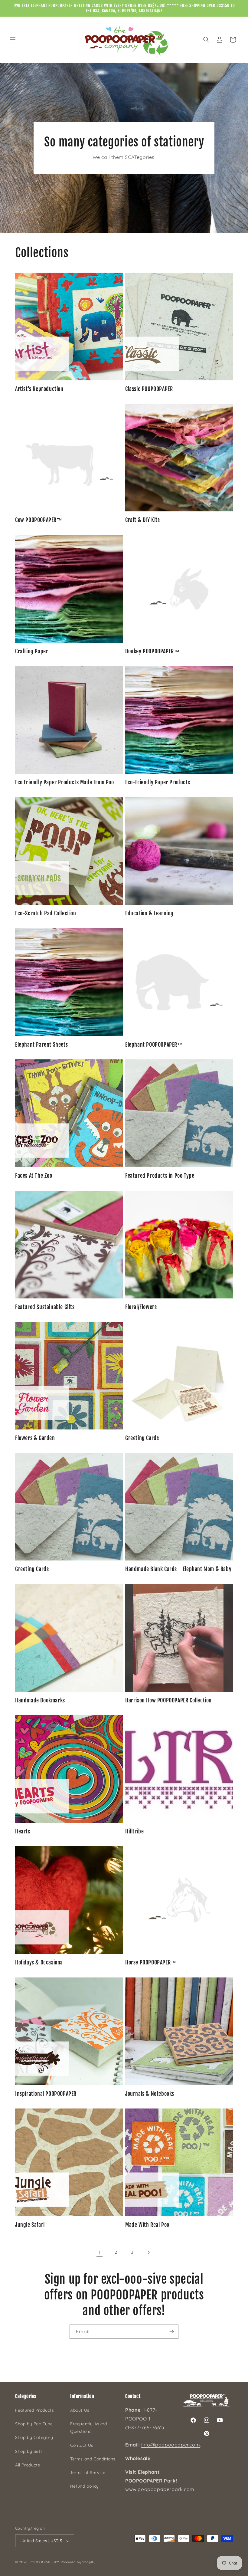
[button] (13, 40)
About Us (80, 2410)
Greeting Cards (142, 1438)
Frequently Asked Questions (89, 2428)
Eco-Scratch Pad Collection (46, 913)
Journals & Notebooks (150, 2094)
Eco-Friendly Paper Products (158, 782)
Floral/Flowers (141, 1307)
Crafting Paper (32, 651)
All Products (28, 2465)
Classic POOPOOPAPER (149, 389)
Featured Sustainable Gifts (45, 1307)
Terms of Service (88, 2473)
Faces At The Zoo (34, 1176)
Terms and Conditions (93, 2459)
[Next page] (148, 2253)
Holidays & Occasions (39, 1962)
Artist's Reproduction (39, 389)
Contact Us (82, 2445)
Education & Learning (149, 913)
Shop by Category (34, 2437)
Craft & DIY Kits (143, 520)
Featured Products (34, 2410)
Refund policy (85, 2486)
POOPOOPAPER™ (45, 2562)
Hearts (23, 1831)
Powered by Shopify (78, 2562)
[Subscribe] (171, 2332)
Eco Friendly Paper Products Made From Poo (65, 782)
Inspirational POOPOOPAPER (46, 2094)
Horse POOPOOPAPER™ (151, 1962)
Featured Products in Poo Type (160, 1176)
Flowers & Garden (35, 1438)
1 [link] (100, 2252)
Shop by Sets (29, 2451)
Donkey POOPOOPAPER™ (152, 651)
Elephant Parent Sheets (41, 1045)
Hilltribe (134, 1831)
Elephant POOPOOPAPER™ (154, 1045)
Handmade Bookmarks (40, 1700)
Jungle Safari (30, 2225)
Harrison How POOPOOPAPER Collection (168, 1700)
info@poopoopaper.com (171, 2445)
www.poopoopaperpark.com (160, 2489)
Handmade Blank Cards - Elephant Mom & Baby (178, 1569)
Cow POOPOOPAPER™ (39, 520)
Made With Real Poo (147, 2225)
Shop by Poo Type (34, 2424)
